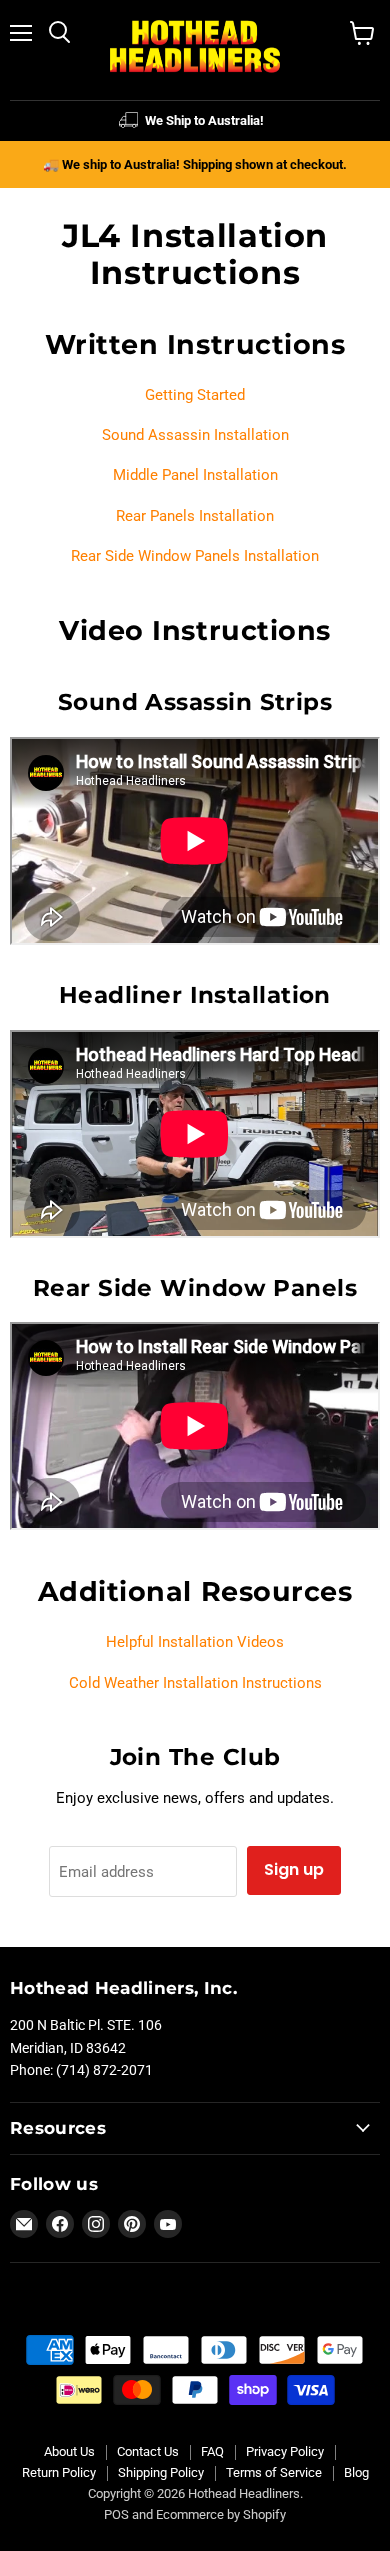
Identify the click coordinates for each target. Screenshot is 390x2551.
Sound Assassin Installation (195, 435)
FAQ (212, 2451)
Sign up (294, 1869)
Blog (356, 2472)
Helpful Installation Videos (195, 1642)
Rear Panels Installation (195, 516)
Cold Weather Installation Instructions (195, 1683)
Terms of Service (274, 2472)
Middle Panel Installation (195, 475)
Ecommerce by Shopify (221, 2514)
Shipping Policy (161, 2472)
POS (116, 2514)
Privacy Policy (285, 2451)
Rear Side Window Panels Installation (195, 556)
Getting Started (195, 395)
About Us (69, 2451)
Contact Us (148, 2451)
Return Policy (59, 2472)
